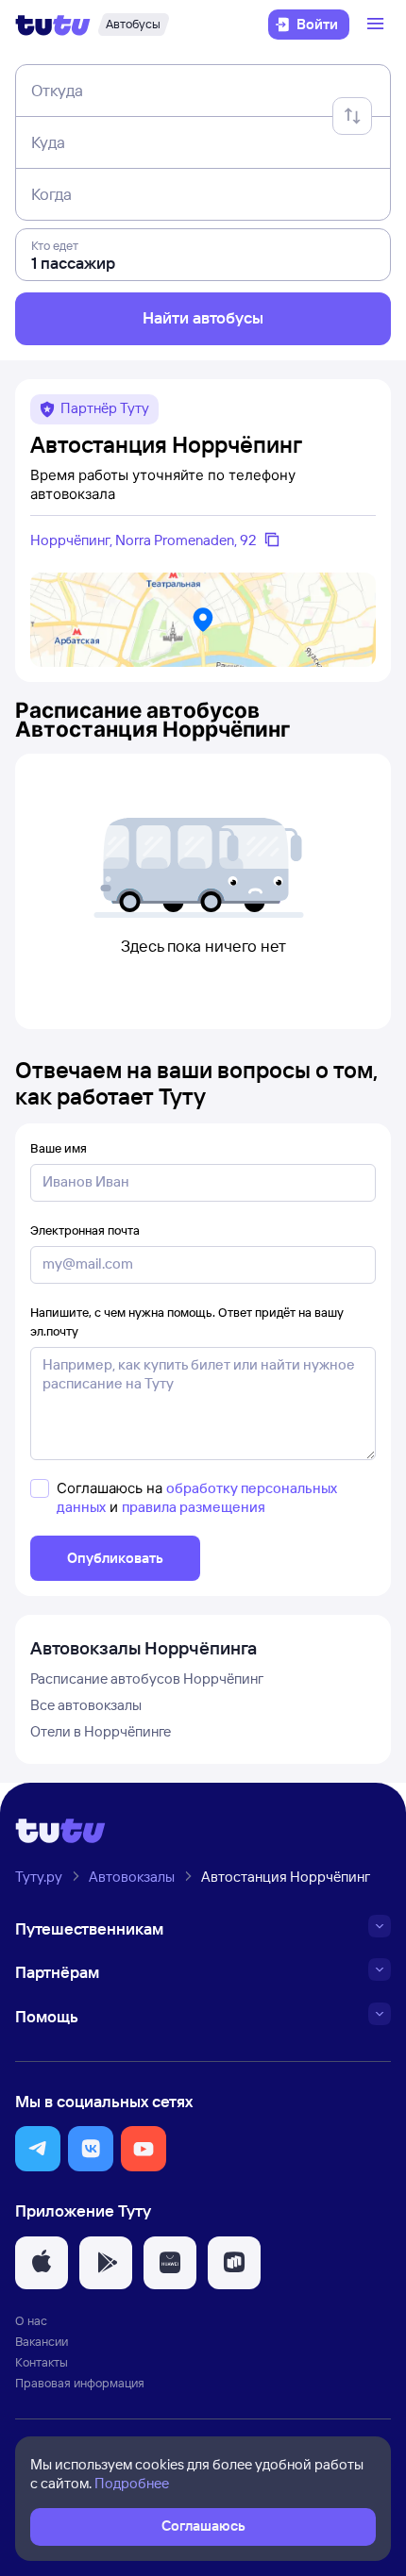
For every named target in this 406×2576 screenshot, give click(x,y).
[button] (38, 2149)
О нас (31, 2320)
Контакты (42, 2362)
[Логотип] (53, 25)
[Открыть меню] (378, 25)
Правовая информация (80, 2383)
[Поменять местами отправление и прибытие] (352, 116)
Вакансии (42, 2341)
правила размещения (194, 1507)
